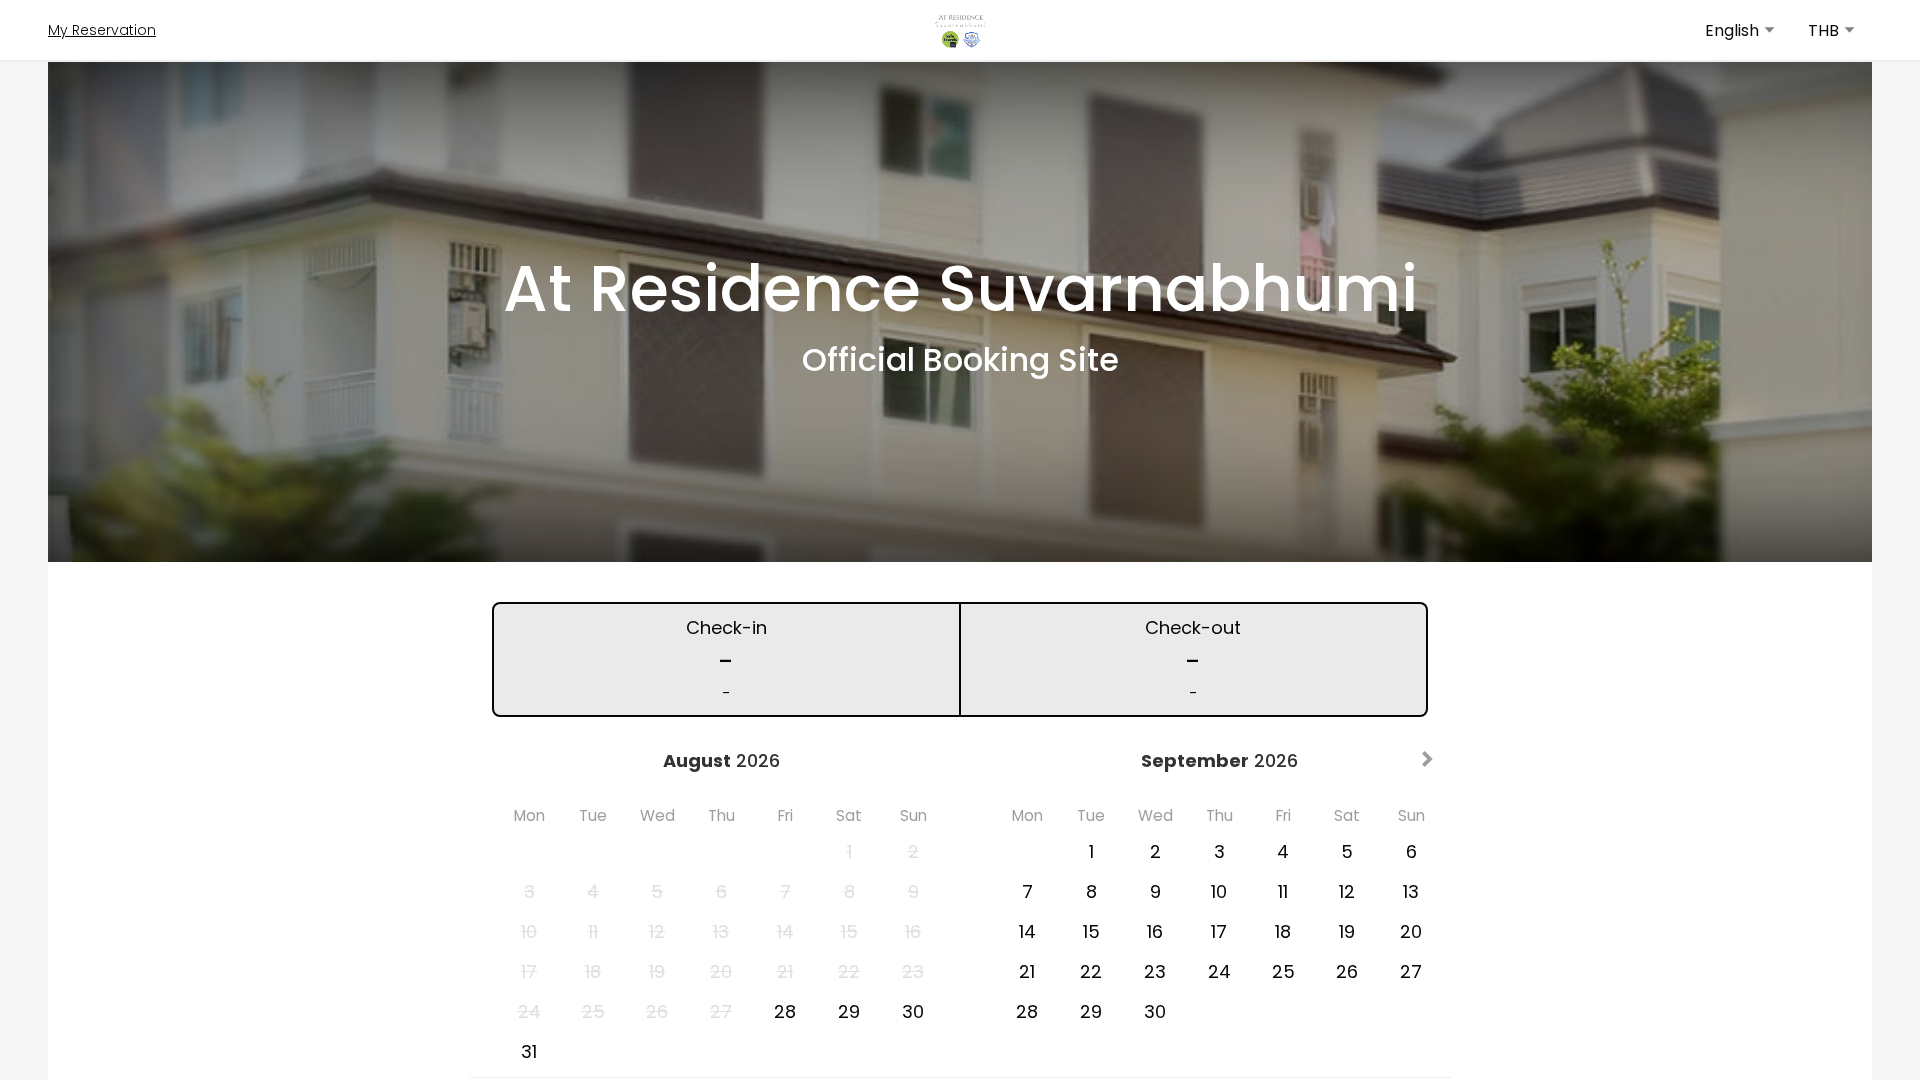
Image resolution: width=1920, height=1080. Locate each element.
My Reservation (102, 30)
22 (1091, 971)
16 (1155, 931)
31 (529, 1051)
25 (1283, 971)
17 (1219, 931)
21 (1027, 971)
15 (1091, 931)
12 (1347, 891)
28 (785, 1011)
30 (913, 1011)
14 (1027, 931)
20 (1411, 931)
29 (849, 1011)
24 (1219, 971)
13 (1411, 891)
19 (1347, 931)
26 (1347, 971)
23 (1155, 971)
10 (1219, 891)
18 (1283, 931)
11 (1283, 891)
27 (1411, 971)
